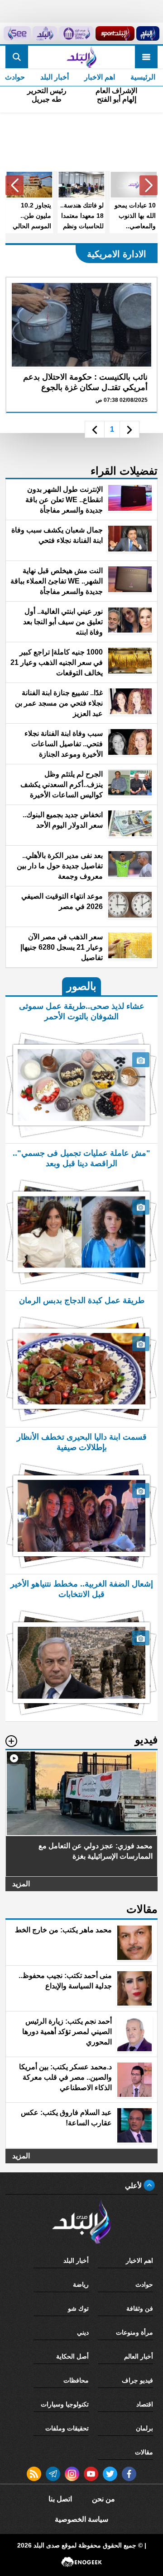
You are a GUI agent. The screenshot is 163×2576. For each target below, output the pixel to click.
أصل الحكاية (72, 2356)
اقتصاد (145, 2404)
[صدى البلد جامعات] (76, 33)
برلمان (144, 2428)
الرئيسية (143, 77)
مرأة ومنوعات (134, 2332)
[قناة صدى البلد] (148, 33)
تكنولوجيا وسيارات (65, 2404)
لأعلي (134, 2186)
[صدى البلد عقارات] (45, 33)
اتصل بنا (60, 2499)
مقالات (144, 2452)
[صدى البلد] (81, 57)
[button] (149, 185)
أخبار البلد (55, 77)
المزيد (21, 1884)
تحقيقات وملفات (67, 2428)
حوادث (144, 2284)
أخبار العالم (139, 2356)
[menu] (146, 57)
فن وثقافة (140, 2308)
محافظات (76, 2380)
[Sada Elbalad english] (17, 33)
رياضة (81, 2284)
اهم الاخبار (100, 77)
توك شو (78, 2308)
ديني (83, 2332)
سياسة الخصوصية (81, 2519)
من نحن (103, 2499)
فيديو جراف (137, 2380)
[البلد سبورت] (115, 33)
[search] (17, 57)
